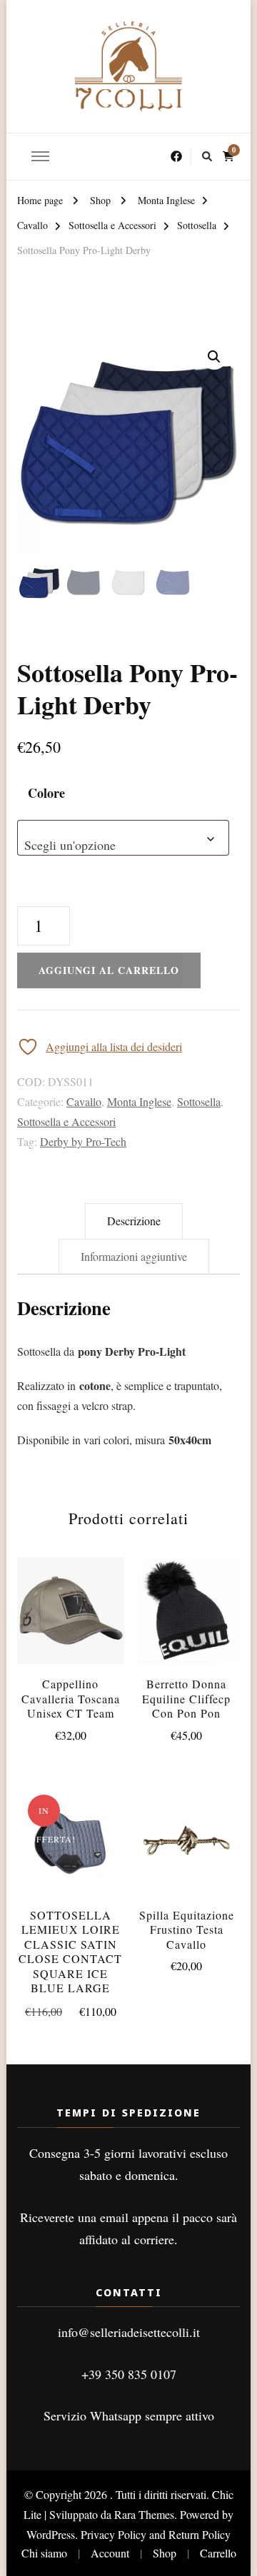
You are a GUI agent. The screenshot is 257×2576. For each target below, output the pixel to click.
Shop (165, 2553)
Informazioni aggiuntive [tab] (134, 1256)
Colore (46, 793)
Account (110, 2553)
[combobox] (123, 838)
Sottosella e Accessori (66, 1121)
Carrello (218, 2553)
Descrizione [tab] (134, 1221)
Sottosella (199, 1101)
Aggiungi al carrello (71, 1606)
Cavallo (84, 1101)
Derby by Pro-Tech (83, 1141)
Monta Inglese (139, 1101)
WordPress (51, 2534)
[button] (214, 357)
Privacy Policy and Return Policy (156, 2534)
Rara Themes (144, 2514)
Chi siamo (44, 2553)
